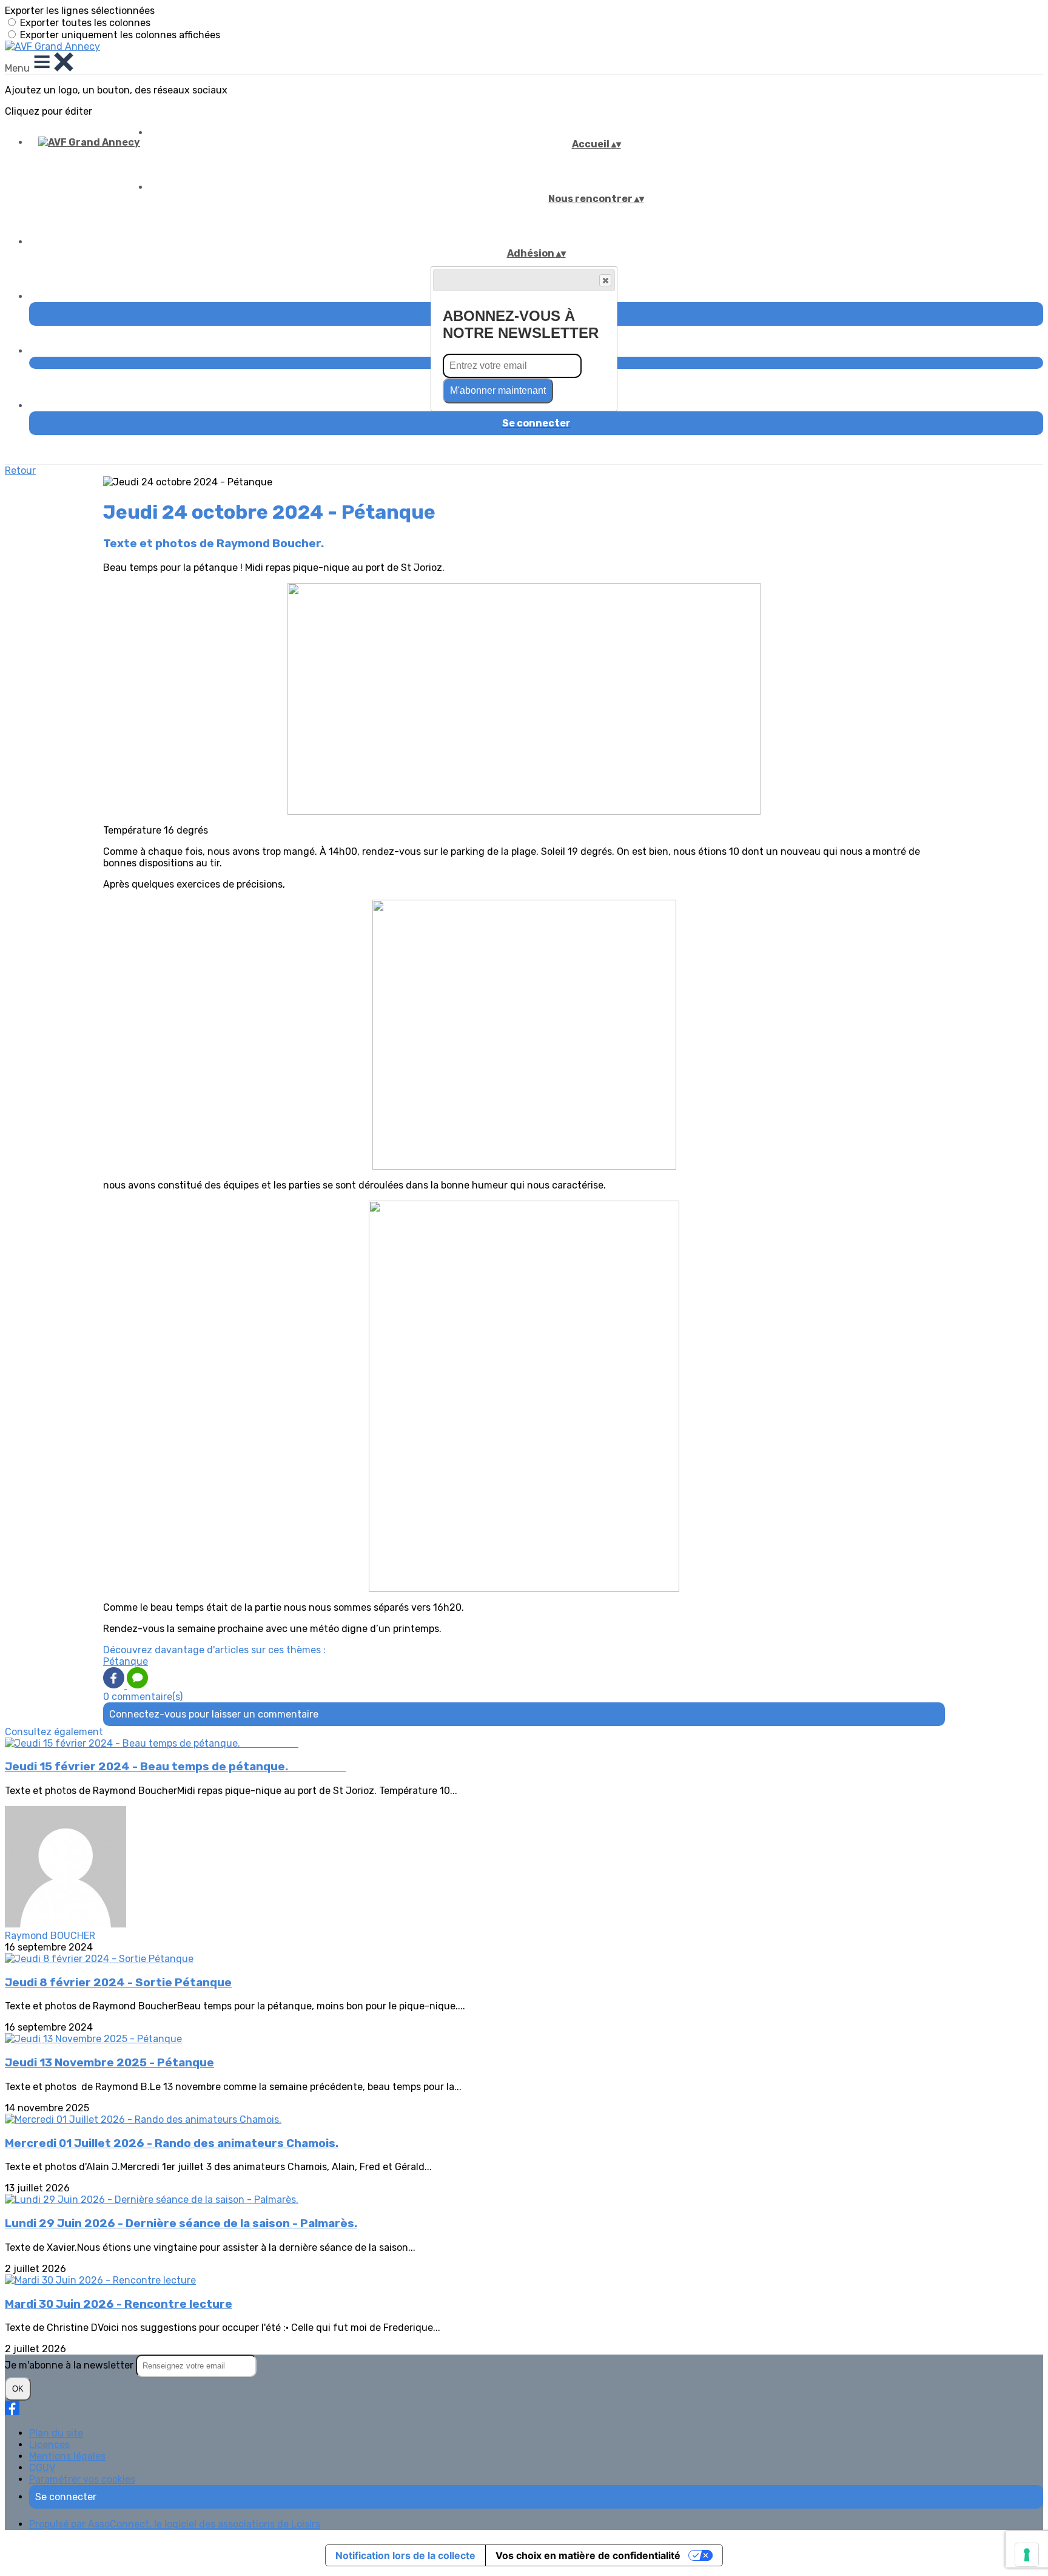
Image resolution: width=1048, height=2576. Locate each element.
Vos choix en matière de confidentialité (588, 2555)
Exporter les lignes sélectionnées (80, 11)
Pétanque (126, 1661)
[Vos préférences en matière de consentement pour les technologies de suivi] (1027, 2555)
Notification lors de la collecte (405, 2555)
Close (605, 280)
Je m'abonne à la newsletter (70, 2365)
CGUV (42, 2468)
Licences (49, 2445)
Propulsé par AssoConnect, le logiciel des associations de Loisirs (175, 2524)
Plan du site (56, 2433)
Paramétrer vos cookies (82, 2479)
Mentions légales (67, 2456)
